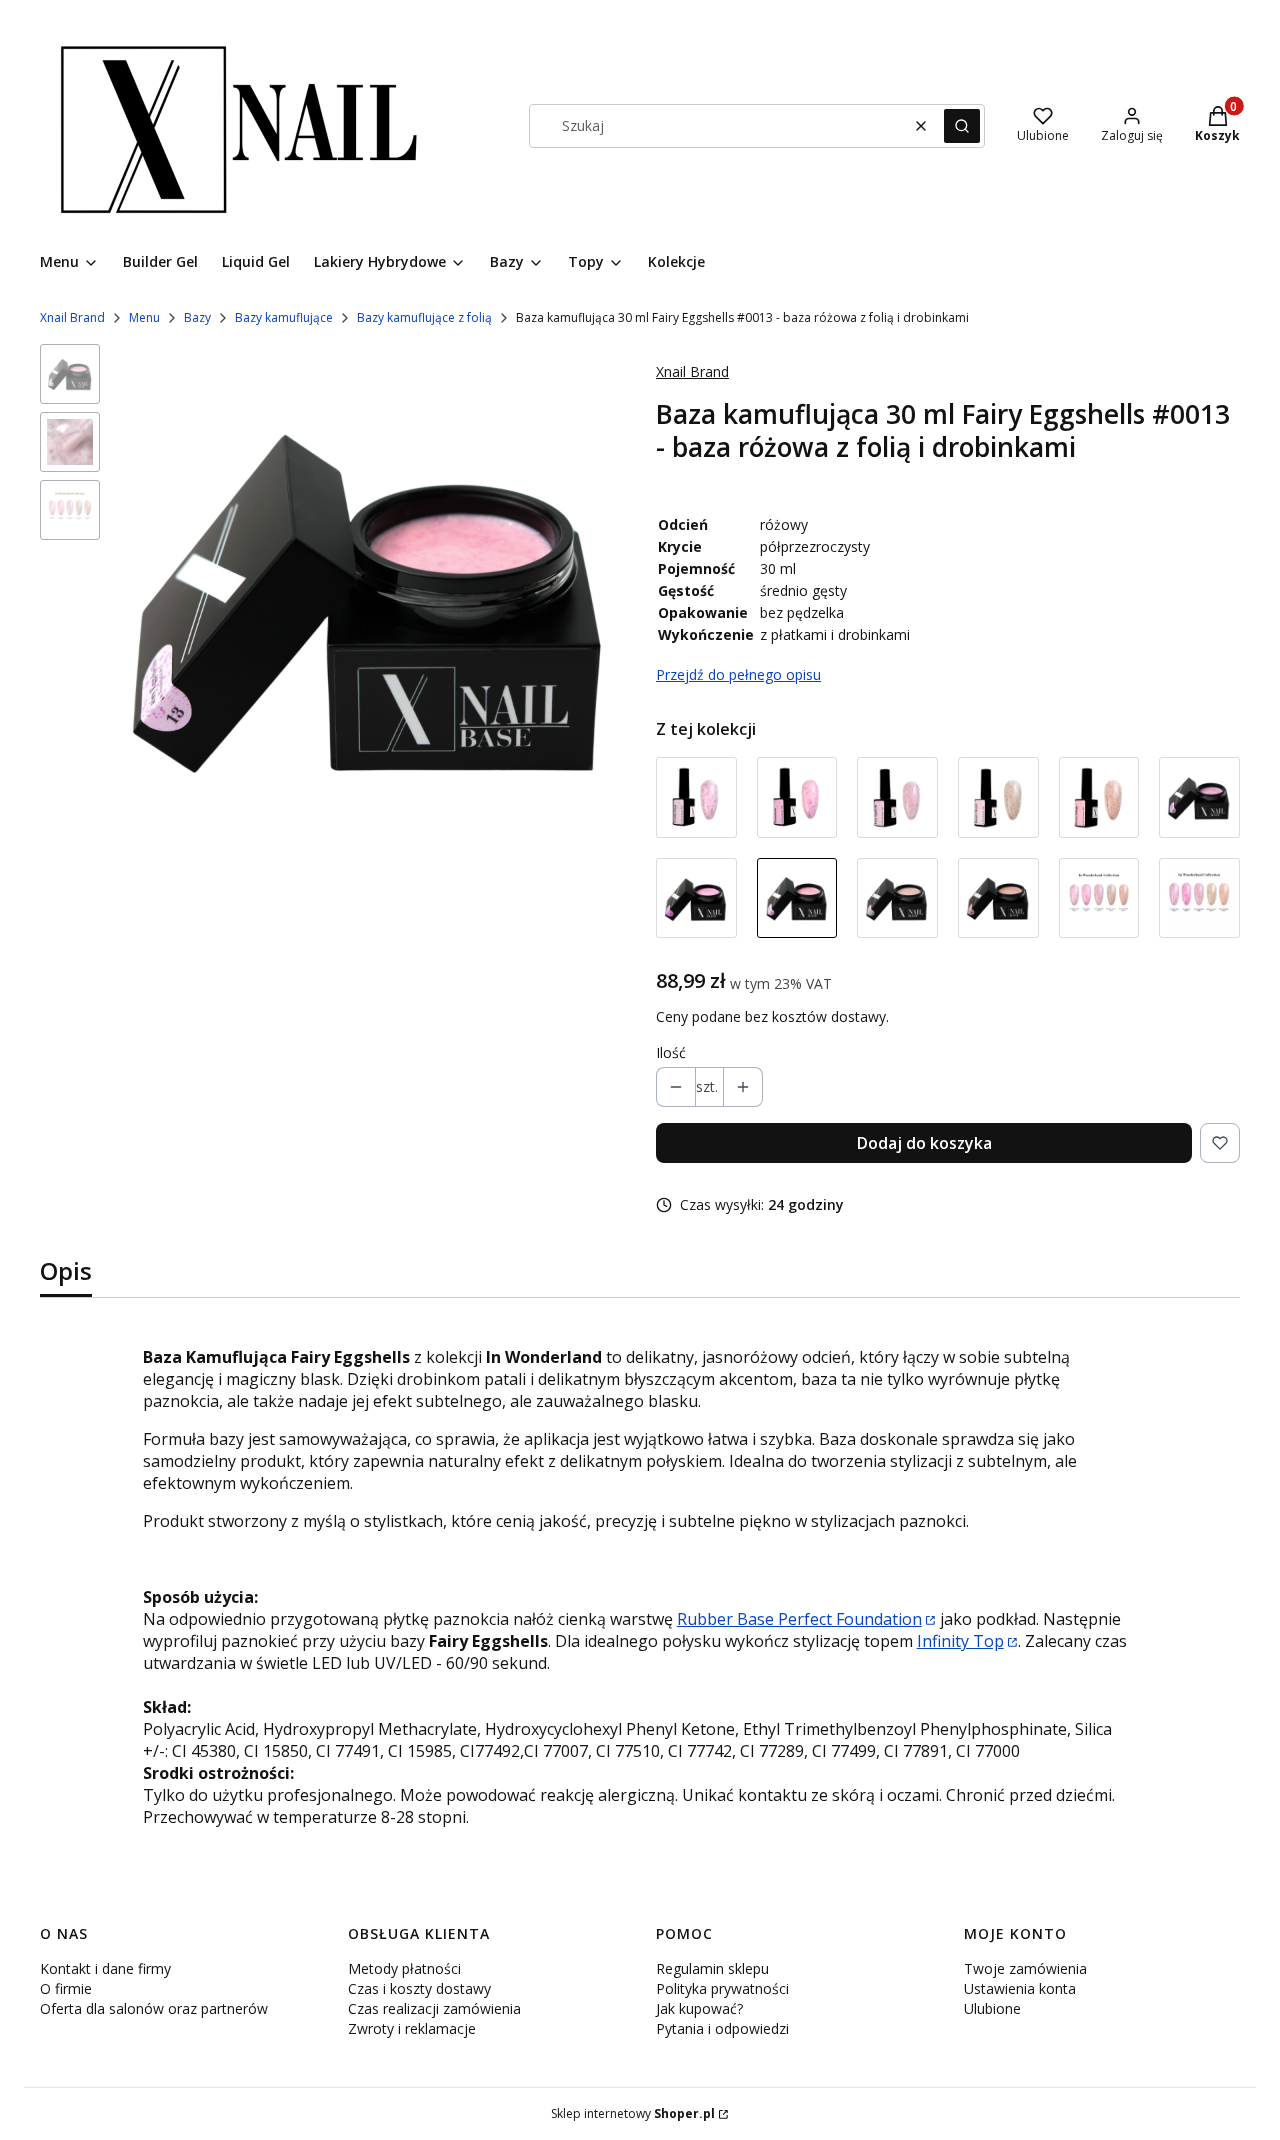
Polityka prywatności (722, 1988)
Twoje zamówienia (1025, 1968)
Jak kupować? (699, 2008)
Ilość (671, 1052)
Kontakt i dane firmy (105, 1968)
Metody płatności (404, 1968)
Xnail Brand (72, 317)
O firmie (66, 1988)
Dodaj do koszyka (924, 1143)
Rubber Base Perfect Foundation (799, 1619)
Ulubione (992, 2008)
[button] (962, 126)
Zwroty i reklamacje (412, 2028)
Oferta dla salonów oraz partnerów (154, 2008)
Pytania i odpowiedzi (722, 2028)
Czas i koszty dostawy (419, 1988)
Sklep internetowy (633, 2113)
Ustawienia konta (1020, 1988)
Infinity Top (960, 1641)
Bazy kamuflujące (284, 317)
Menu (144, 317)
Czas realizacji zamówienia (434, 2008)
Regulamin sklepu (712, 1968)
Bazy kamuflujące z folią (424, 317)
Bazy (197, 317)
